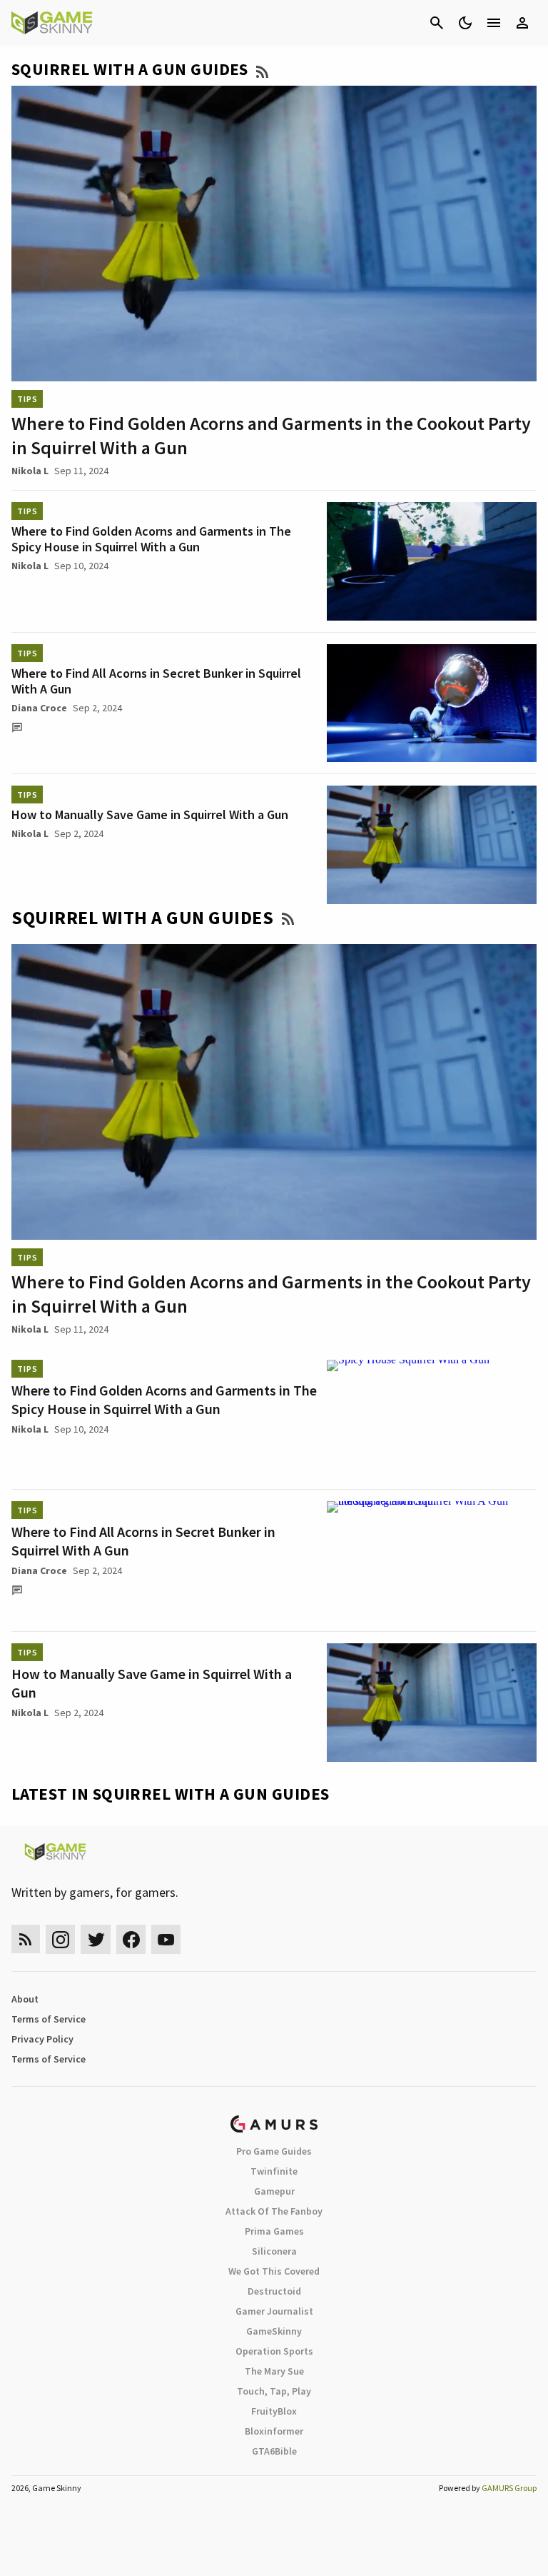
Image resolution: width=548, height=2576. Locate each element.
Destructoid (274, 2291)
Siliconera (274, 2251)
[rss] (26, 1939)
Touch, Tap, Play (274, 2391)
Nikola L (30, 471)
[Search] (437, 23)
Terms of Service (49, 2019)
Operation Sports (274, 2351)
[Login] (522, 23)
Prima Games (274, 2231)
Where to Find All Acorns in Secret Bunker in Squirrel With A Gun (156, 681)
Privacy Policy (42, 2039)
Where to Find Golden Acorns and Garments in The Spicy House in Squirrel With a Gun (151, 539)
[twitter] (96, 1939)
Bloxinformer (274, 2431)
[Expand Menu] (494, 23)
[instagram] (60, 1939)
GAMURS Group (509, 2488)
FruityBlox (274, 2411)
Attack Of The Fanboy (274, 2211)
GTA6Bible (274, 2451)
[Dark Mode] (465, 23)
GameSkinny (274, 2331)
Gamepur (274, 2191)
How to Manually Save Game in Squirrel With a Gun (150, 815)
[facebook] (131, 1939)
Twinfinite (274, 2171)
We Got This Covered (274, 2271)
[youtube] (166, 1939)
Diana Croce (39, 708)
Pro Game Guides (274, 2151)
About (25, 1999)
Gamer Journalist (274, 2311)
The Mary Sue (274, 2371)
